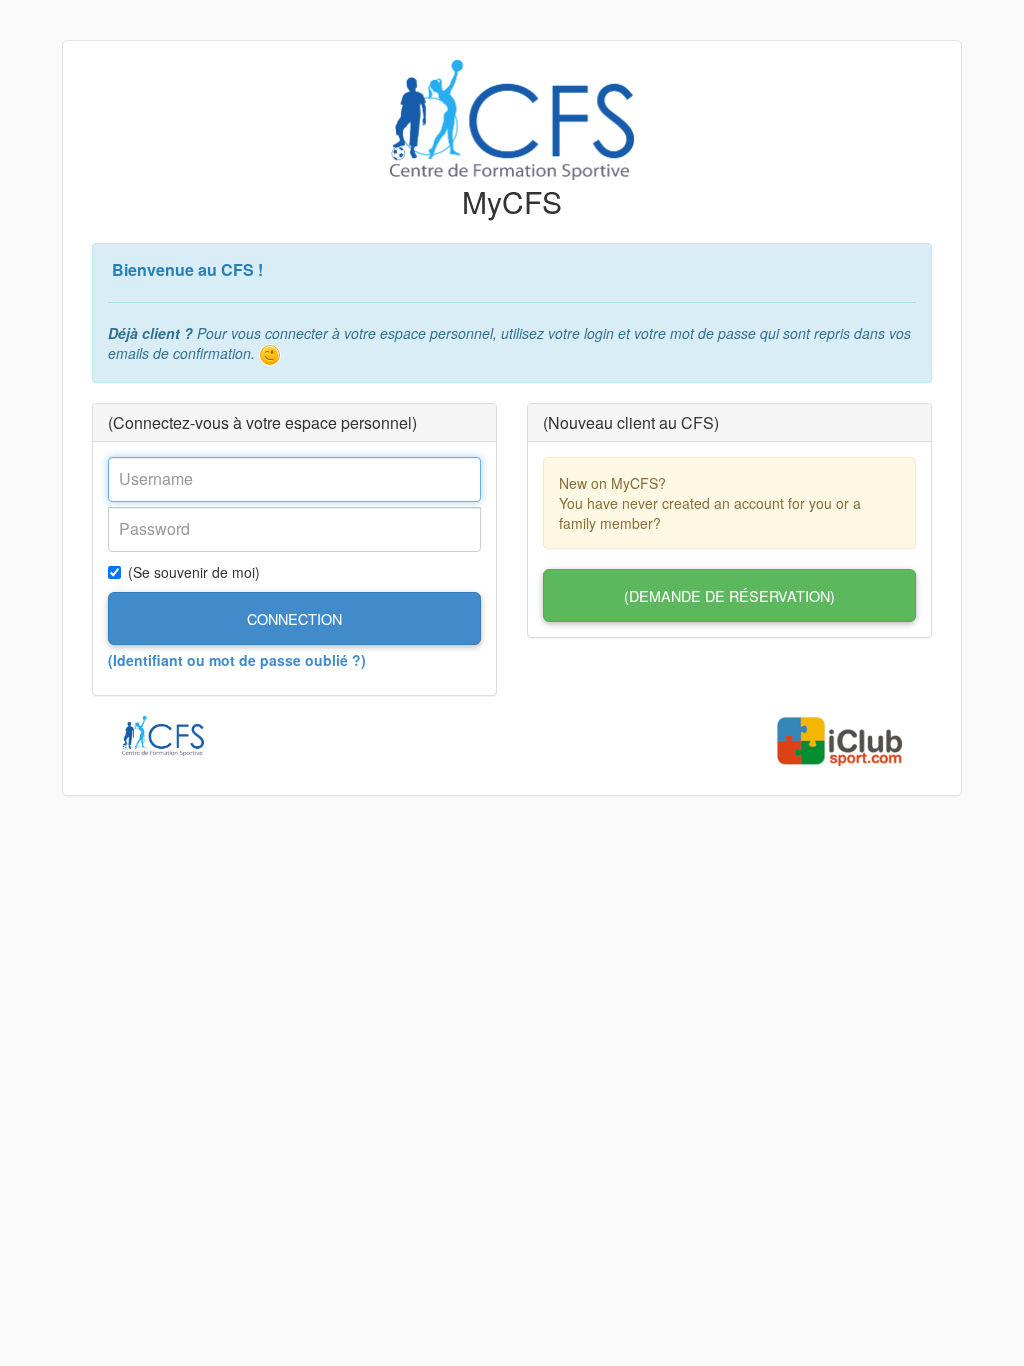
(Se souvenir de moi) (194, 572)
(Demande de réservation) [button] (729, 595)
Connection (294, 618)
